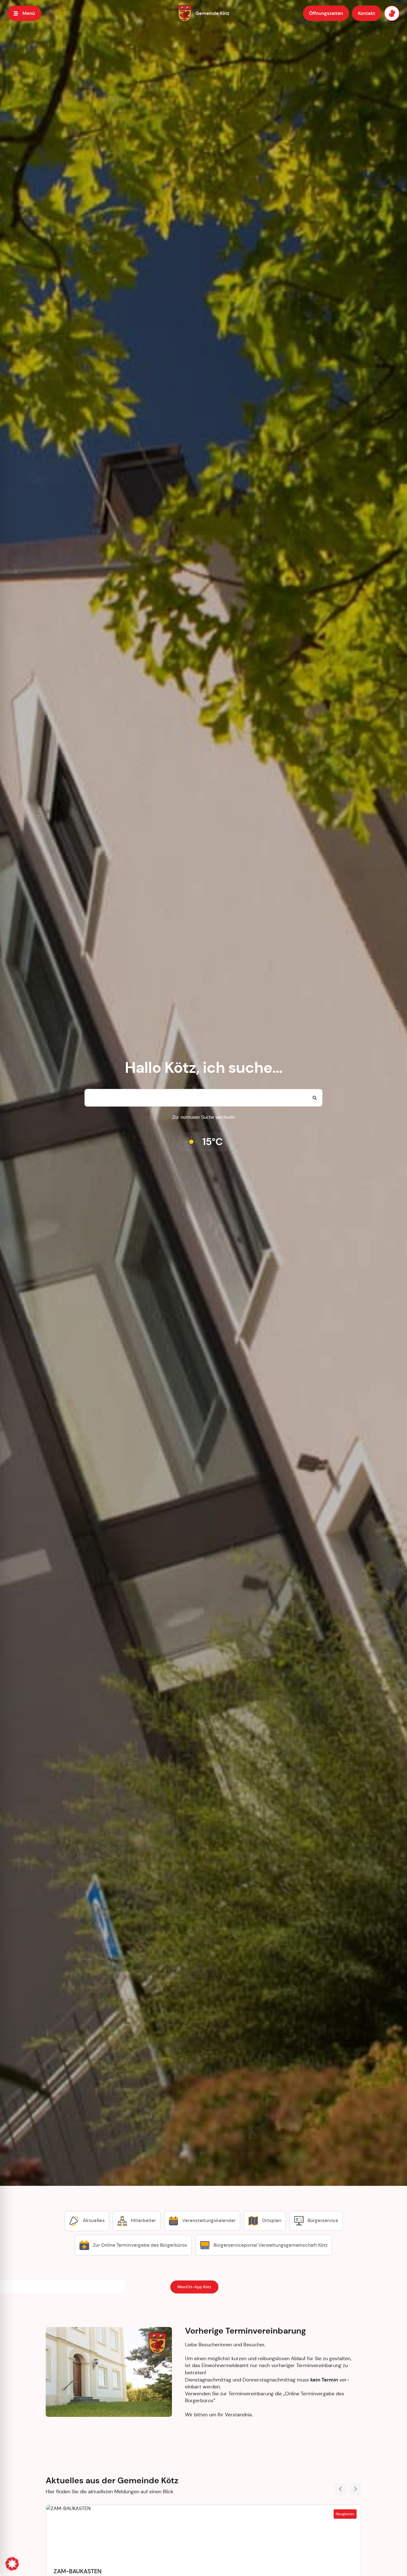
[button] (12, 2564)
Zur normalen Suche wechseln (203, 1117)
